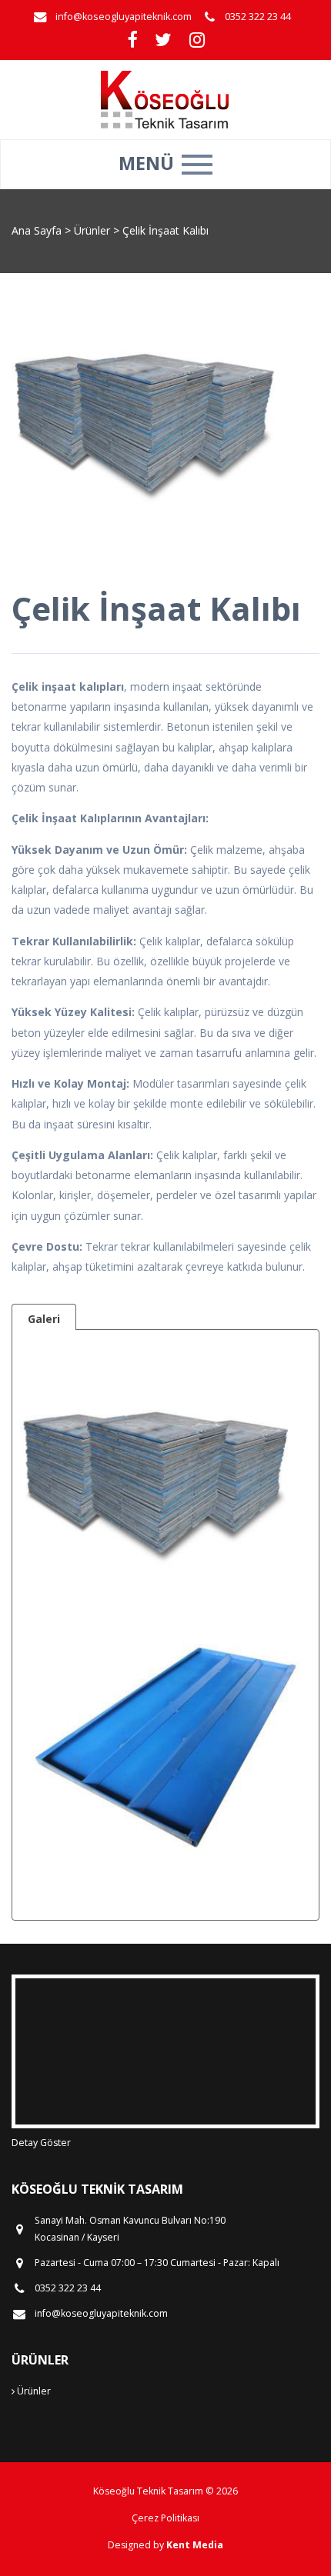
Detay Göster (41, 2143)
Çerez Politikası (165, 2518)
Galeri (44, 1319)
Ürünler (94, 230)
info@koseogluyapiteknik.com (124, 17)
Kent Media (195, 2545)
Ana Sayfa (37, 230)
